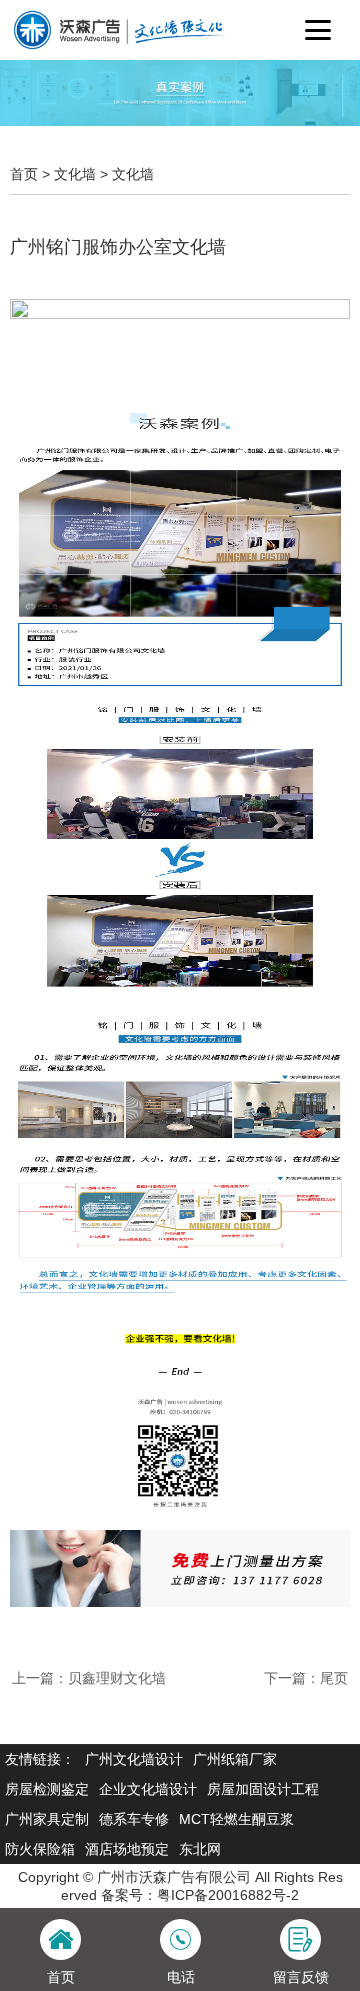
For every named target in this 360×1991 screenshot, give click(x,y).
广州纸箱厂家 (235, 1759)
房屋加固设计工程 (263, 1789)
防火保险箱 (40, 1849)
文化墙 (75, 174)
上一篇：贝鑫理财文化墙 (89, 1678)
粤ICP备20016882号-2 (228, 1895)
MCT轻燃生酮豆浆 (236, 1819)
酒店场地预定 (127, 1849)
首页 (24, 174)
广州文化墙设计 (134, 1759)
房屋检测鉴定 (47, 1789)
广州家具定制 (47, 1819)
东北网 (200, 1849)
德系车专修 (134, 1819)
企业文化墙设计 (148, 1789)
